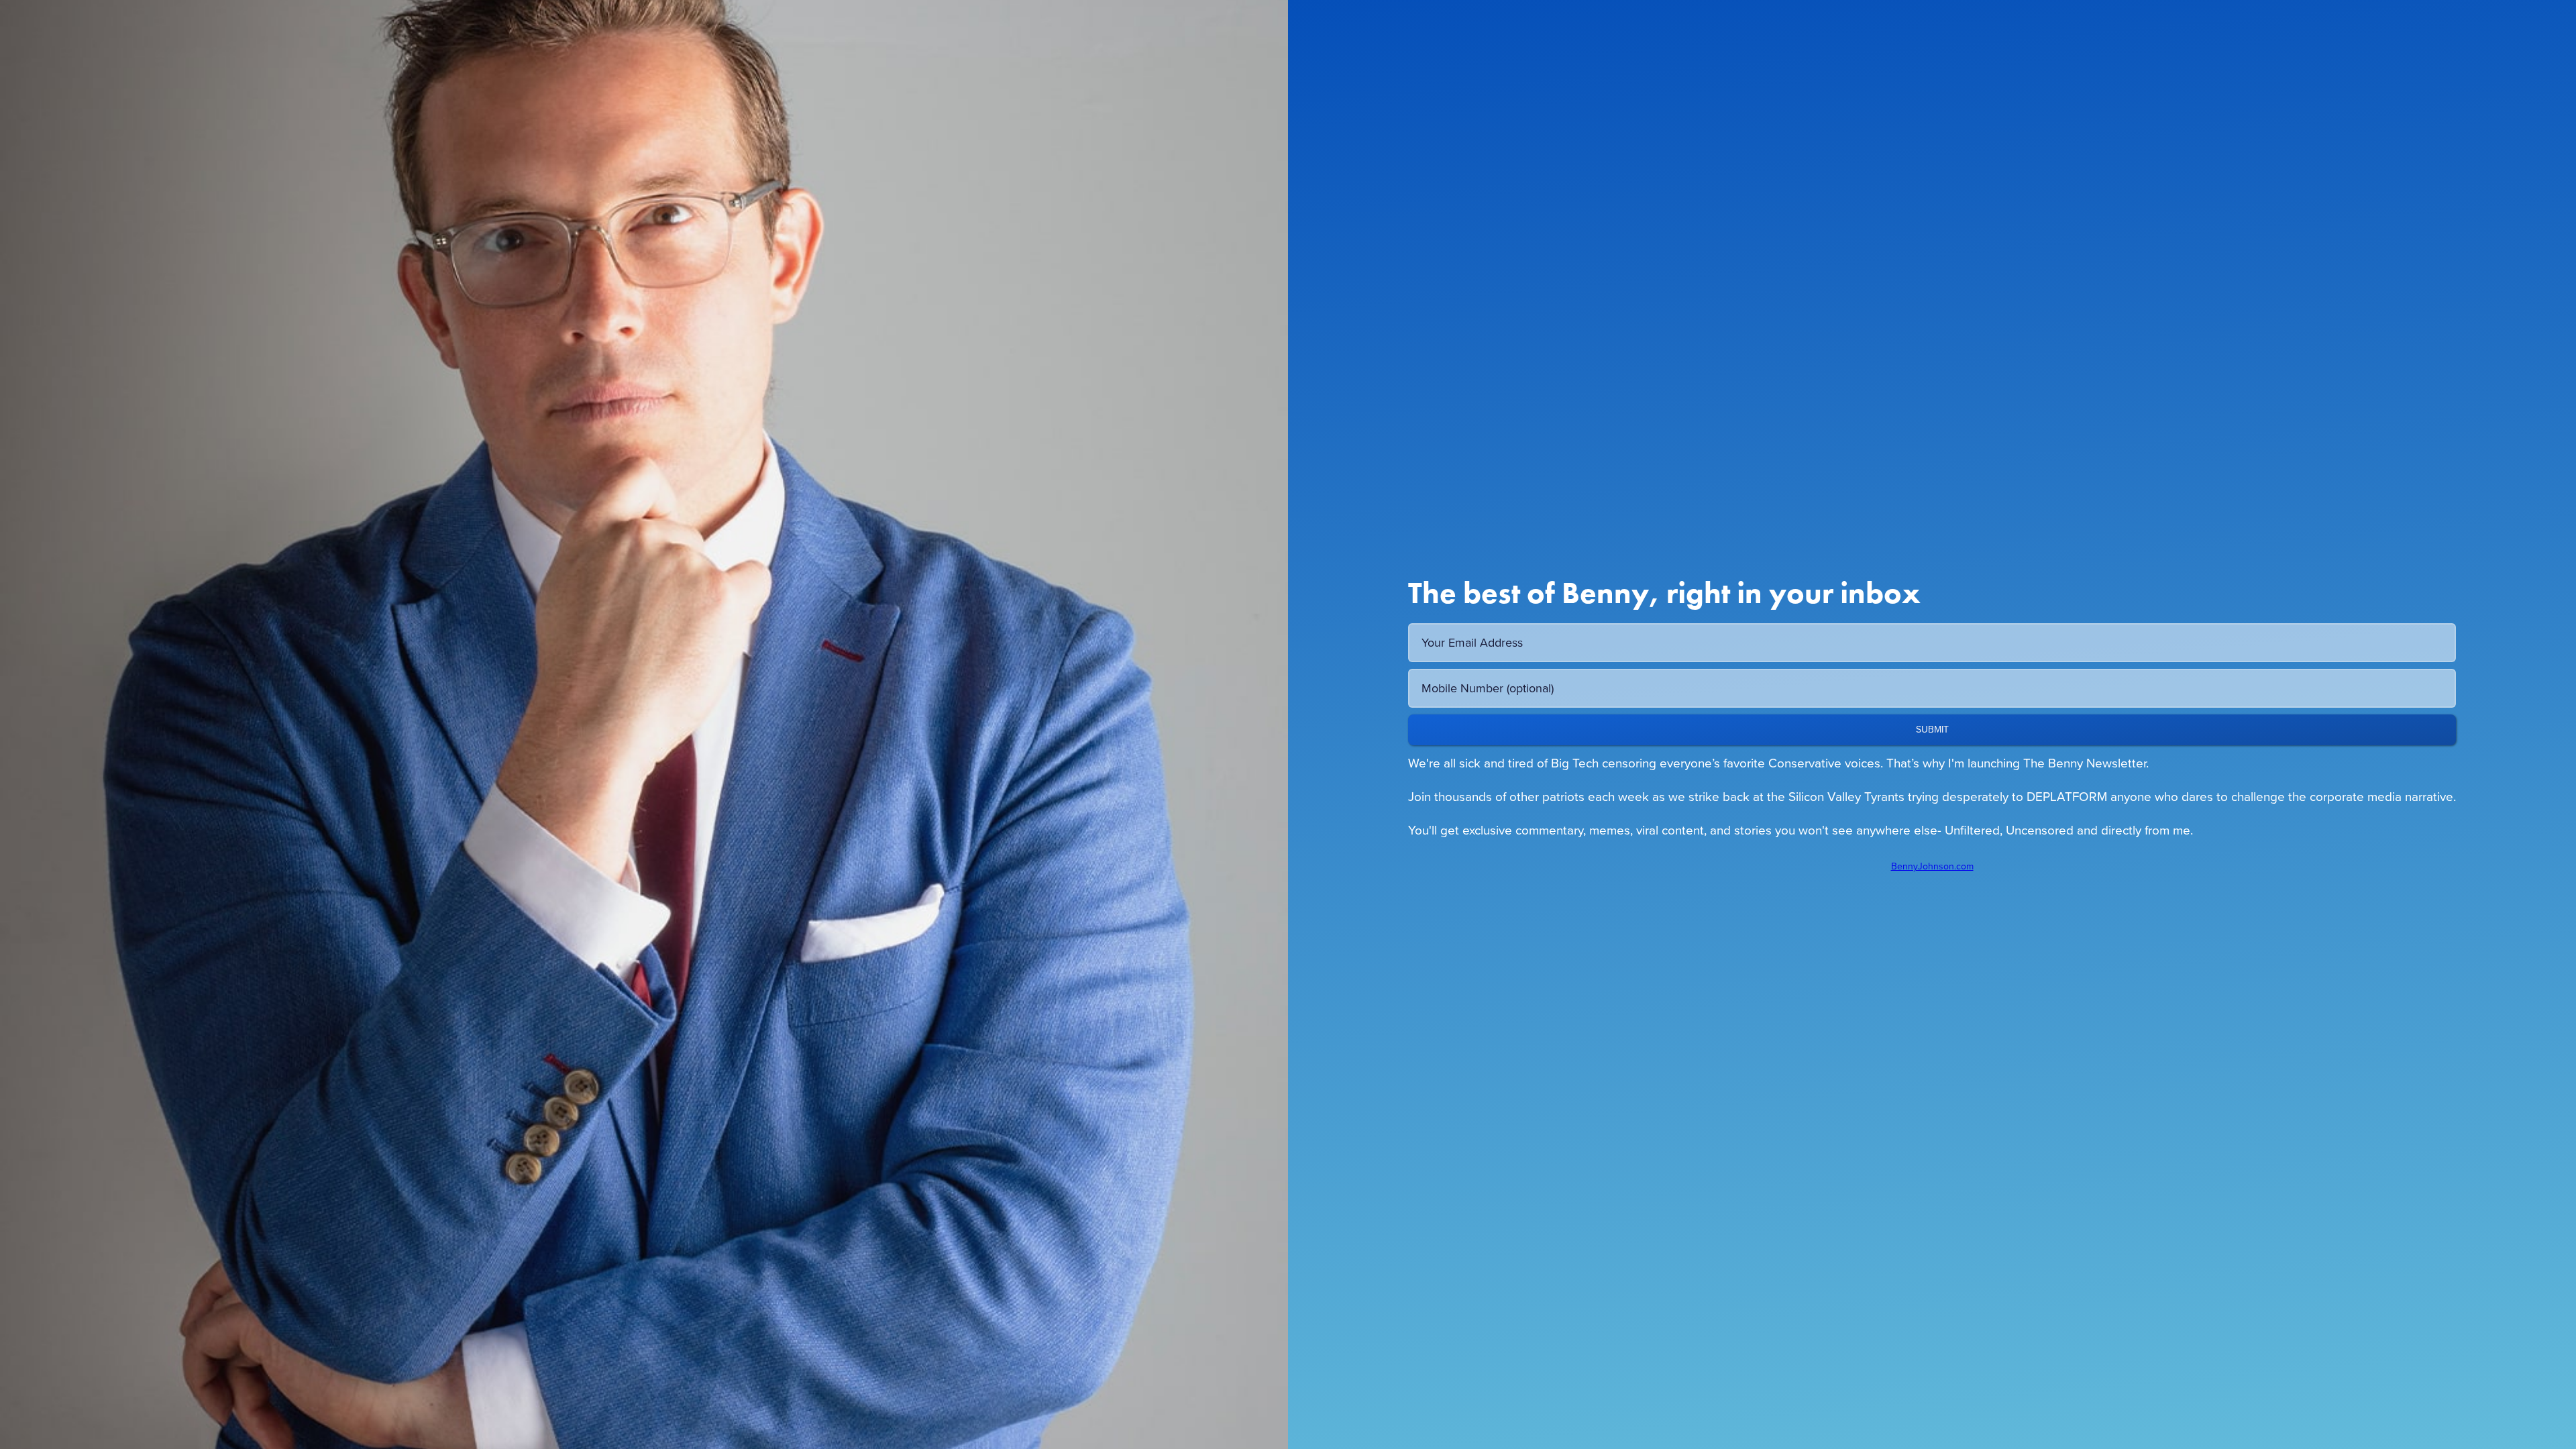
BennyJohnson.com (1932, 867)
